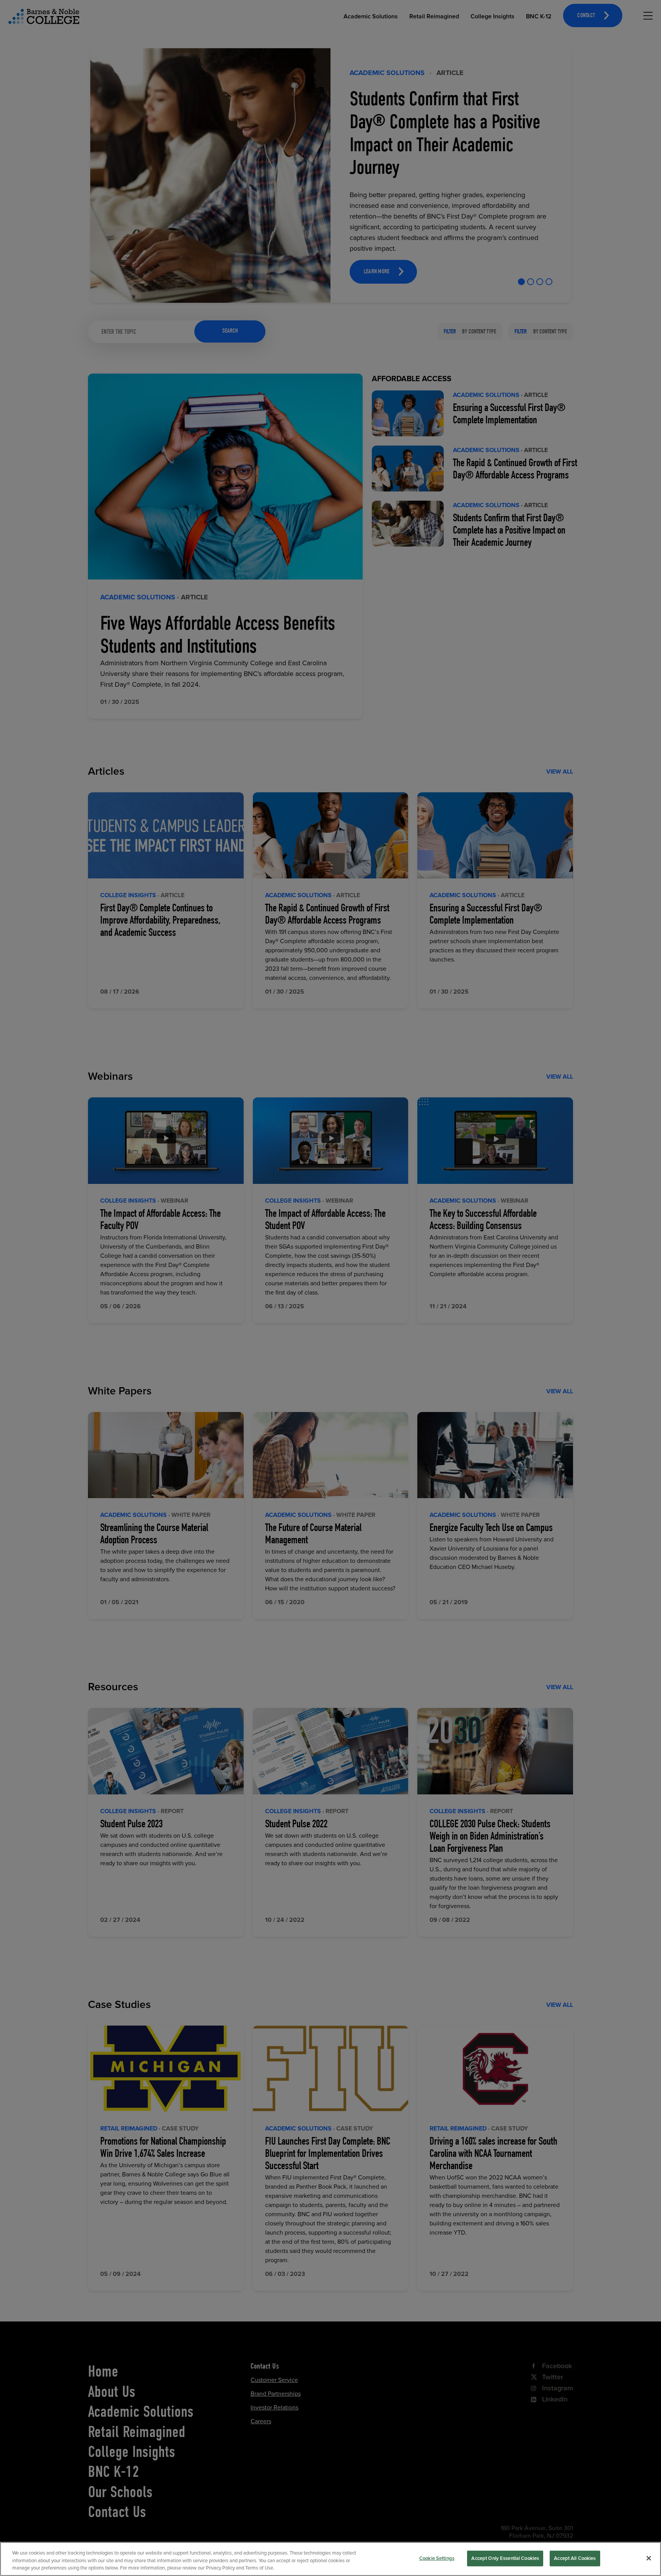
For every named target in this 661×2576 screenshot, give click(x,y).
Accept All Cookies (575, 2558)
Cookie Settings (437, 2558)
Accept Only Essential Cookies (505, 2558)
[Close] (649, 2558)
